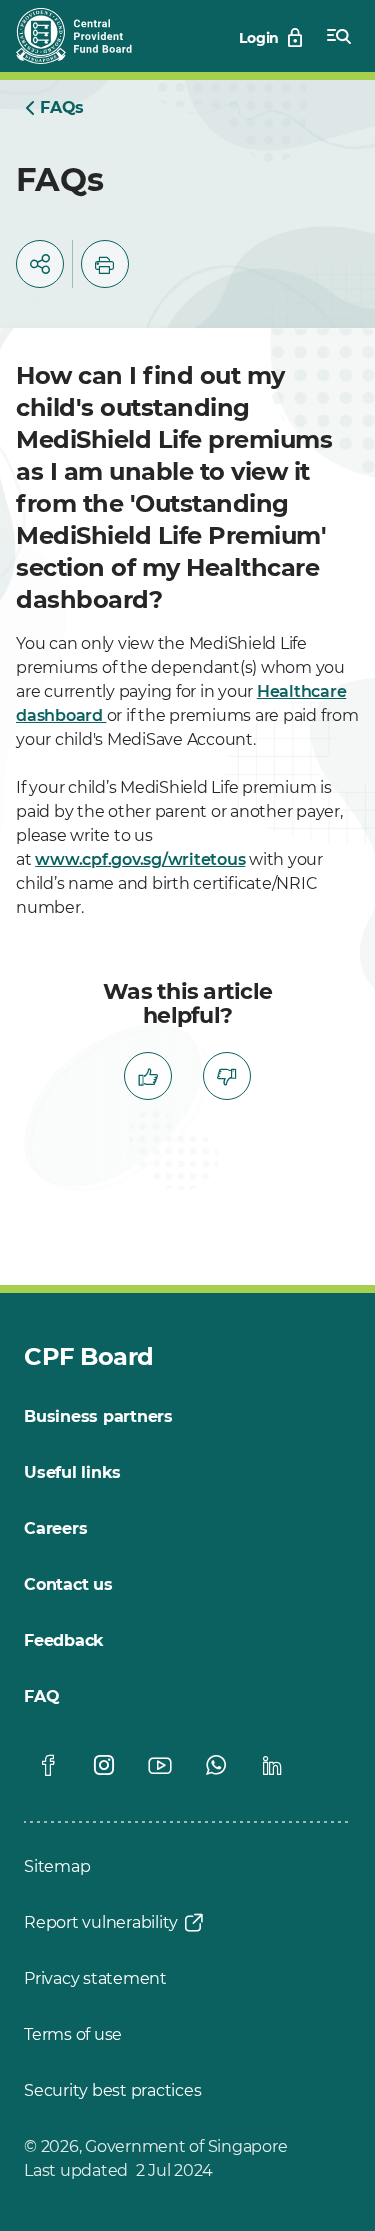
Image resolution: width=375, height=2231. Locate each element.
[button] (40, 264)
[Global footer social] (48, 1765)
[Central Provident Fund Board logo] (86, 36)
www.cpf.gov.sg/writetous (140, 859)
